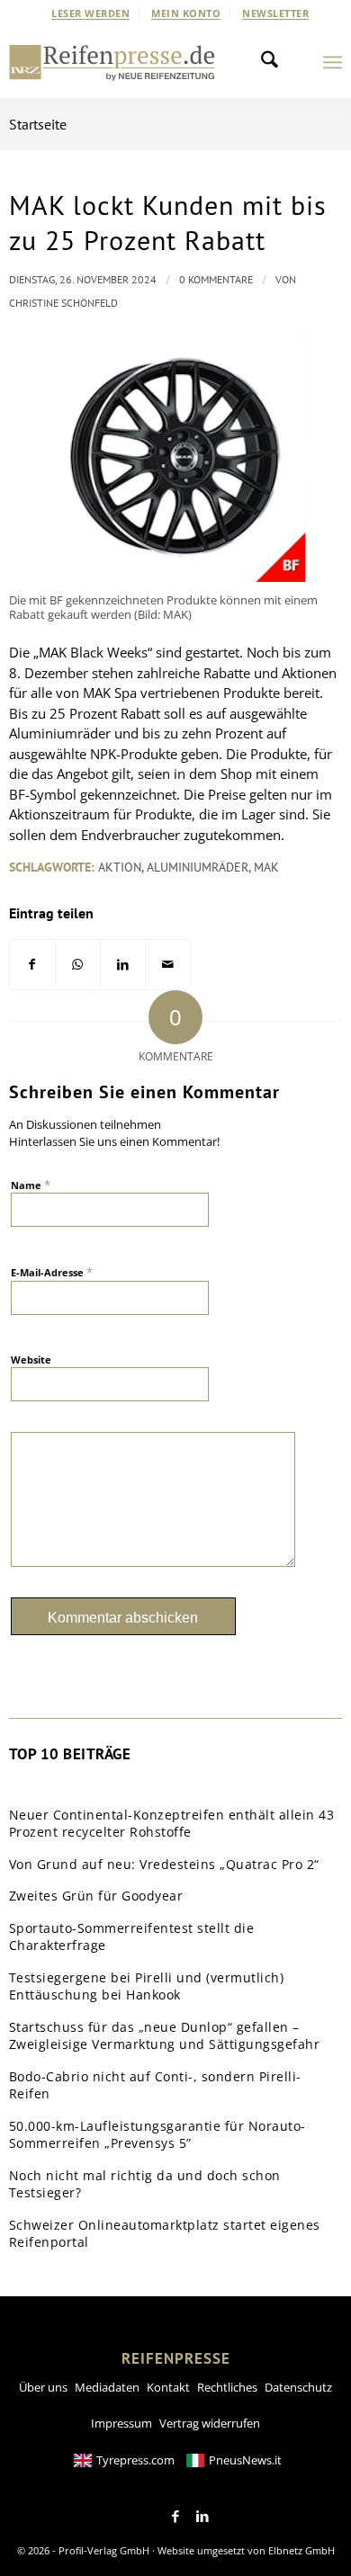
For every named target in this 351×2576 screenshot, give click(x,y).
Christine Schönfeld (63, 303)
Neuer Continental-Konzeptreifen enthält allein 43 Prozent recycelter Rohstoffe (172, 1824)
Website (31, 1360)
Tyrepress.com (135, 2460)
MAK (266, 867)
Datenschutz (298, 2387)
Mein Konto (186, 13)
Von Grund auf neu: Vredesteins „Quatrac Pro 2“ (164, 1864)
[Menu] (333, 62)
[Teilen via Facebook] (32, 965)
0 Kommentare (216, 279)
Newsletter (275, 13)
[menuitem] (91, 13)
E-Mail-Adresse (52, 1272)
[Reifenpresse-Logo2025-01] (112, 62)
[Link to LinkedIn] (202, 2517)
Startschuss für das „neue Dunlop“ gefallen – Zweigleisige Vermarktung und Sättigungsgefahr (165, 2036)
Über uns (43, 2387)
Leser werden (90, 13)
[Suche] (274, 62)
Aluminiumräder (198, 867)
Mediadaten (107, 2387)
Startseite (38, 124)
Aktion (120, 867)
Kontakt (168, 2387)
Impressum (121, 2423)
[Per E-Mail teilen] (168, 965)
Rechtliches (227, 2387)
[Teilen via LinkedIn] (123, 965)
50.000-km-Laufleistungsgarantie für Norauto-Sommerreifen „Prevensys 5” (157, 2135)
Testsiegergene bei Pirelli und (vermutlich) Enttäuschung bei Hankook (147, 1986)
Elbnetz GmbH (301, 2550)
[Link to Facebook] (175, 2517)
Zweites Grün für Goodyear (96, 1896)
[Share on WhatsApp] (78, 965)
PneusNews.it (245, 2460)
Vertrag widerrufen (210, 2423)
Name (31, 1185)
